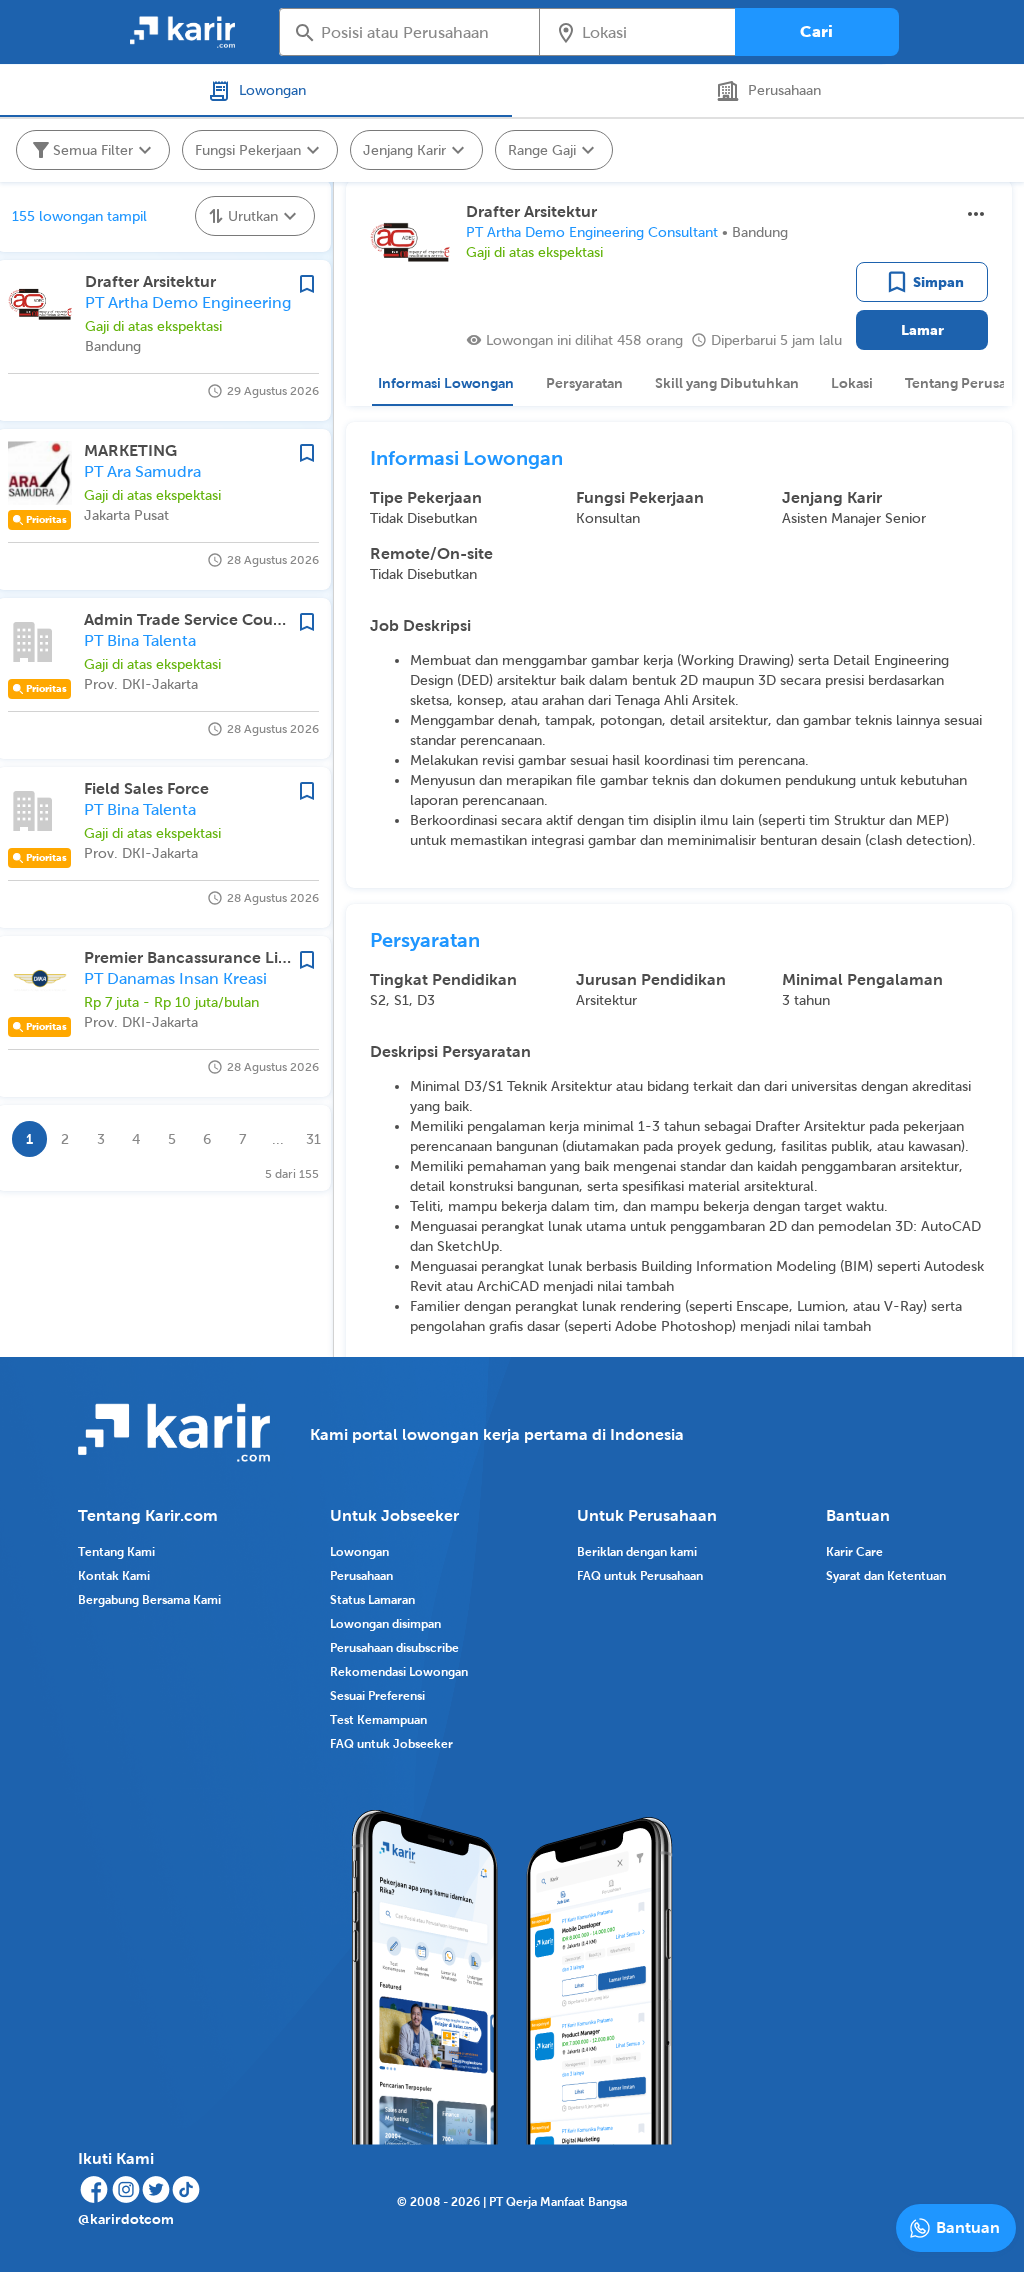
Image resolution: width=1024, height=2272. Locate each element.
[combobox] (423, 32)
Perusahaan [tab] (784, 90)
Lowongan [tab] (272, 90)
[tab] (442, 383)
